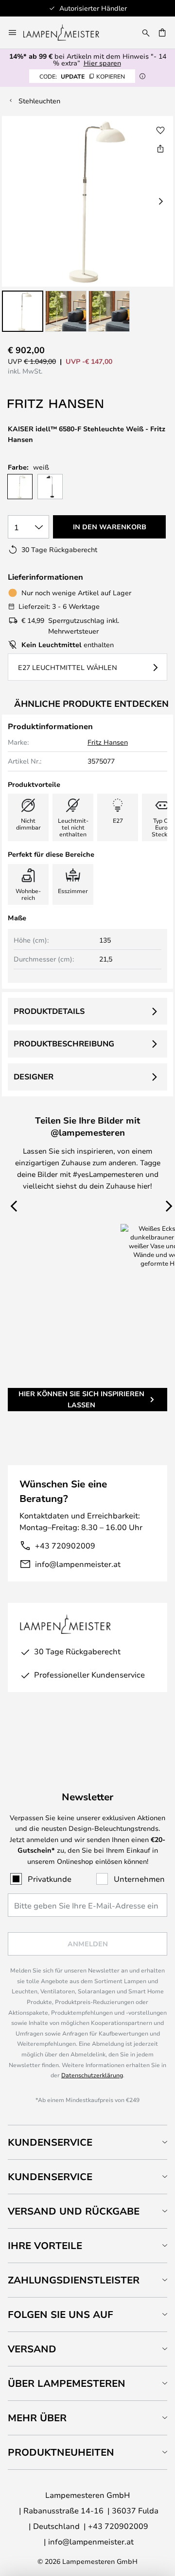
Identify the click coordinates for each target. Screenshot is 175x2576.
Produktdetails (49, 1011)
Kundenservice (50, 2142)
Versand (32, 2349)
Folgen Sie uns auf (61, 2314)
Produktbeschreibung (64, 1043)
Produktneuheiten (61, 2452)
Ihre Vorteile (45, 2245)
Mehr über (37, 2418)
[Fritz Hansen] (56, 404)
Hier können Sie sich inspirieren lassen (81, 1399)
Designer (34, 1076)
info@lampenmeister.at (78, 1564)
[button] (23, 311)
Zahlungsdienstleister (74, 2280)
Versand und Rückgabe (74, 2211)
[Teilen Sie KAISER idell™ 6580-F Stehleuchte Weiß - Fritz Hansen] (160, 148)
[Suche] (146, 33)
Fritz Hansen (108, 742)
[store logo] (67, 33)
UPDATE (82, 76)
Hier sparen (102, 63)
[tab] (87, 2142)
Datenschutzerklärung (92, 2075)
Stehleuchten (39, 101)
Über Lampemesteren (67, 2383)
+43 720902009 (65, 1545)
